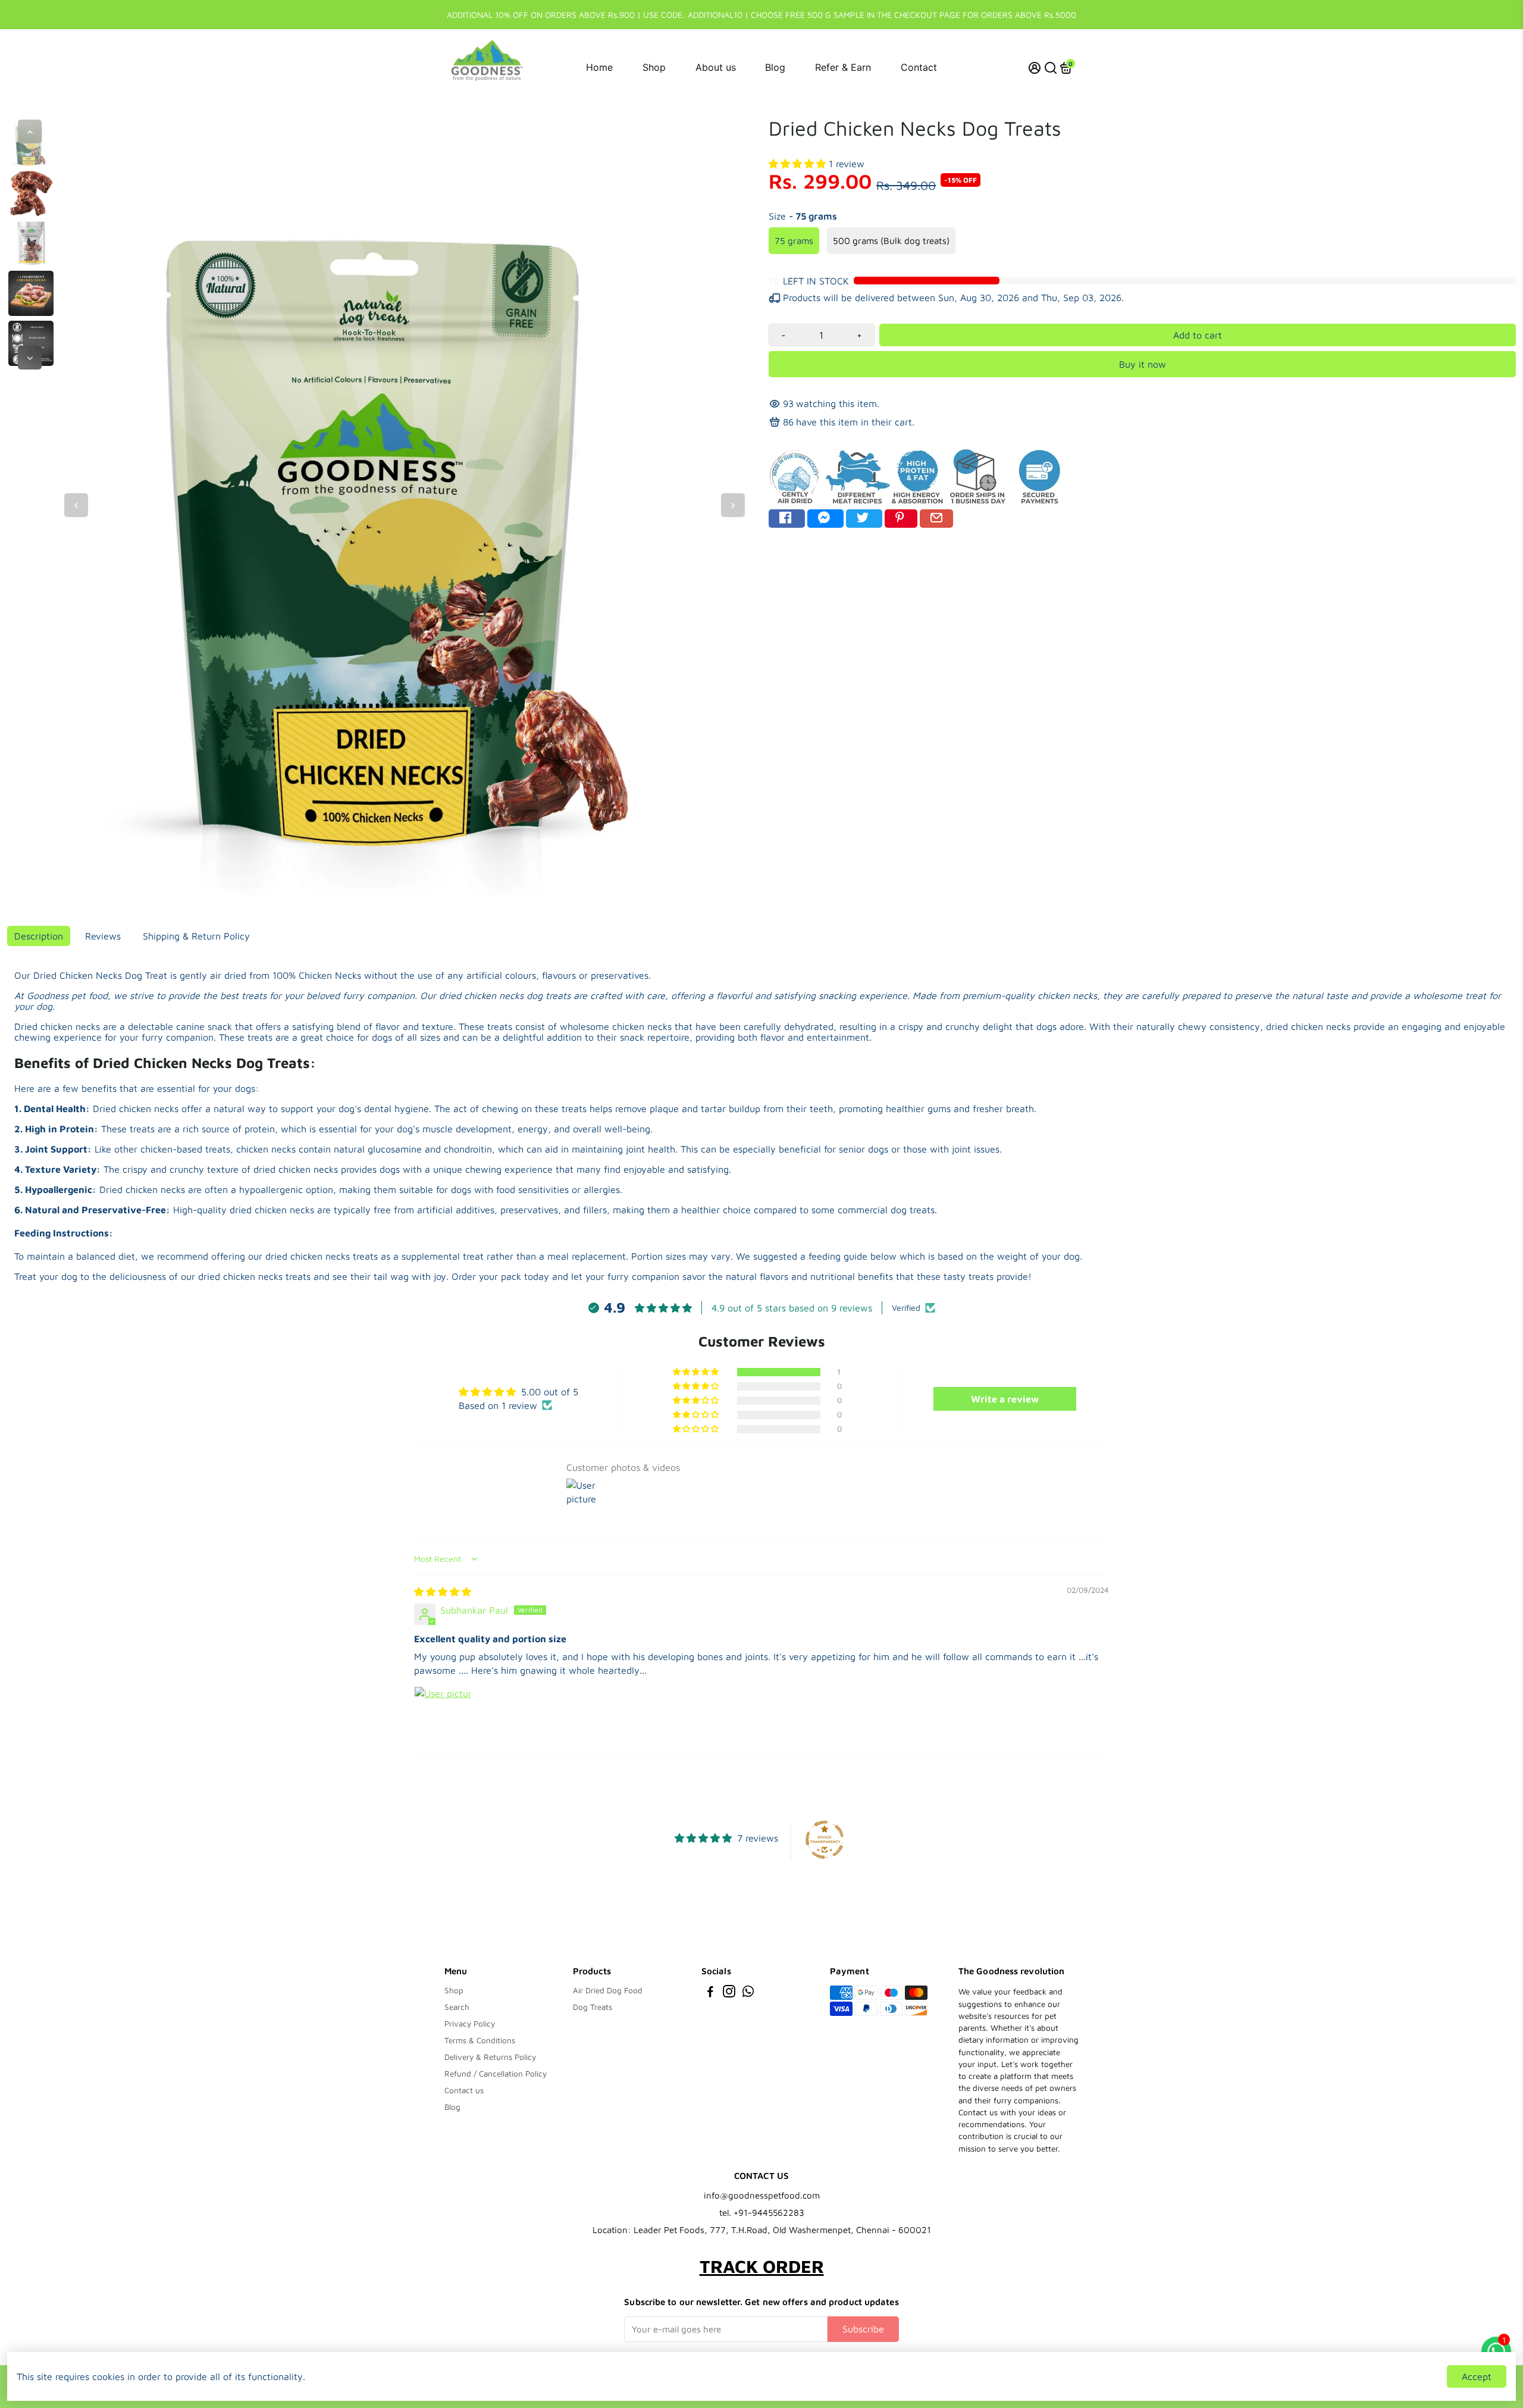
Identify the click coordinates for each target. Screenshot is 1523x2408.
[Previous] (30, 131)
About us (716, 67)
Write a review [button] (1005, 1399)
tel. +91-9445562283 (762, 2213)
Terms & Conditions (480, 2040)
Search (457, 2007)
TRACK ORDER (762, 2266)
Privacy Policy (470, 2024)
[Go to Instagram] (729, 1993)
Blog (775, 67)
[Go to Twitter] (864, 519)
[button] (799, 164)
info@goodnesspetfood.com (762, 2195)
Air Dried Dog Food (608, 1990)
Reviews (103, 936)
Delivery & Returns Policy (490, 2057)
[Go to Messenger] (825, 519)
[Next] (30, 358)
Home (599, 67)
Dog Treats (593, 2007)
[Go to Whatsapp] (748, 1993)
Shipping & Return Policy (196, 936)
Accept (1477, 2376)
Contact (919, 67)
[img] (443, 1592)
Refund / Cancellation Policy (496, 2074)
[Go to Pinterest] (901, 519)
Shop (654, 67)
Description (39, 936)
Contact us (464, 2090)
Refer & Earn (843, 67)
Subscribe (863, 2329)
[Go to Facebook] (787, 519)
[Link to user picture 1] (443, 1715)
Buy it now (1143, 364)
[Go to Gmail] (936, 519)
